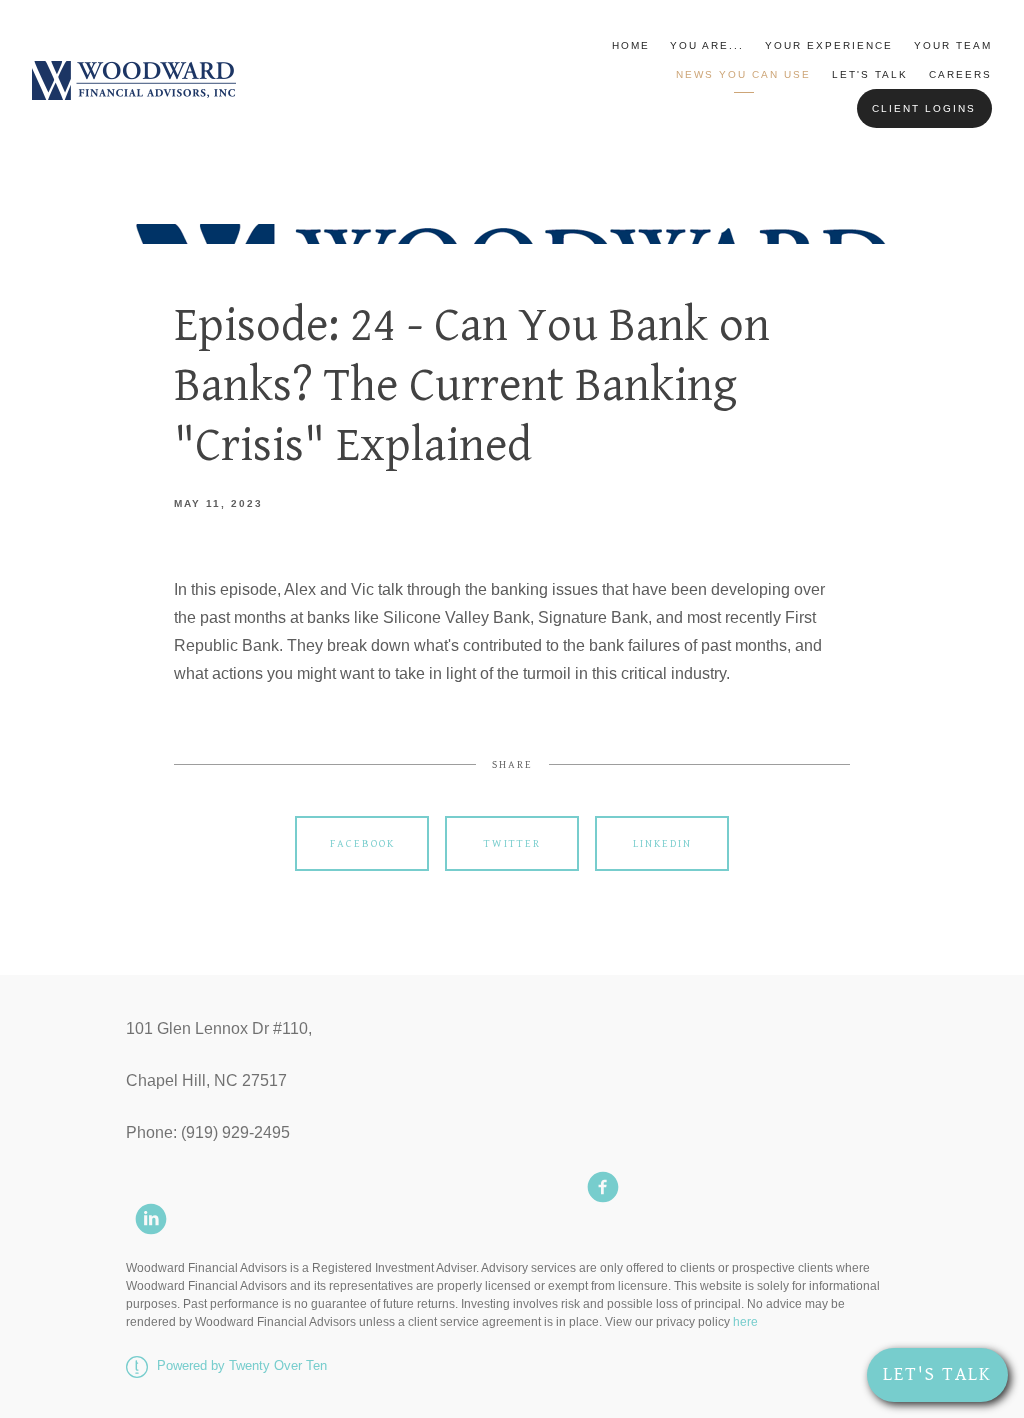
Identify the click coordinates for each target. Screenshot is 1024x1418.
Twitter (512, 843)
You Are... (707, 45)
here (745, 1322)
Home (631, 45)
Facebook (362, 843)
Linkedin (662, 843)
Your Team (953, 45)
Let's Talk (870, 74)
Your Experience (829, 45)
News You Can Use (743, 74)
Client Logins (924, 108)
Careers (960, 74)
